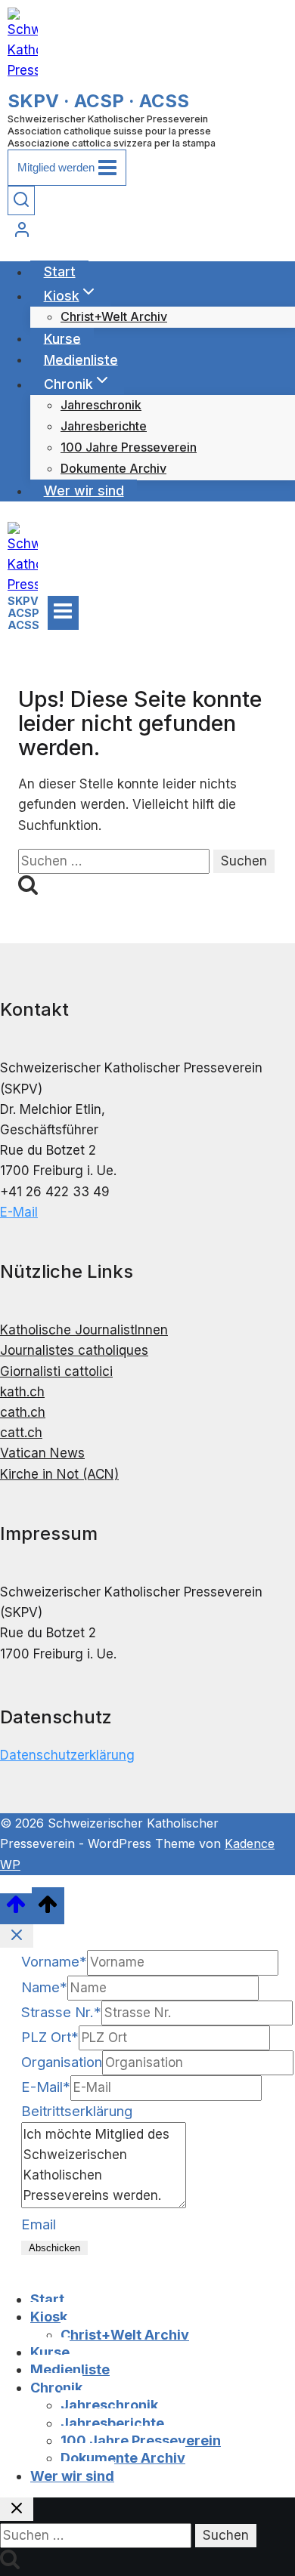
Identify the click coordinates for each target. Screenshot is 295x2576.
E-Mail (19, 1212)
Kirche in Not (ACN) (59, 1474)
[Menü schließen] (3, 2271)
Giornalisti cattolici (56, 1371)
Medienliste (81, 359)
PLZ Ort (50, 2037)
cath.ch (23, 1412)
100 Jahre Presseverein (129, 447)
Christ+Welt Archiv (114, 316)
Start (60, 271)
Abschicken (54, 2248)
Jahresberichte (104, 426)
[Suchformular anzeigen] (21, 201)
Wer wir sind (84, 491)
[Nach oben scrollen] (16, 1909)
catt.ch (21, 1433)
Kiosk (49, 2317)
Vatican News (42, 1453)
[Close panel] (17, 1936)
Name (44, 1987)
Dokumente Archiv (113, 468)
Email (39, 2224)
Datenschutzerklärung (67, 1755)
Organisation (62, 2062)
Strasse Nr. (61, 2012)
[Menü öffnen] (63, 612)
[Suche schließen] (17, 2509)
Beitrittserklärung (77, 2111)
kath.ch (22, 1392)
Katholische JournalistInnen (84, 1330)
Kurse (62, 338)
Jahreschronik (101, 405)
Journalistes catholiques (74, 1350)
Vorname (54, 1962)
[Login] (147, 232)
